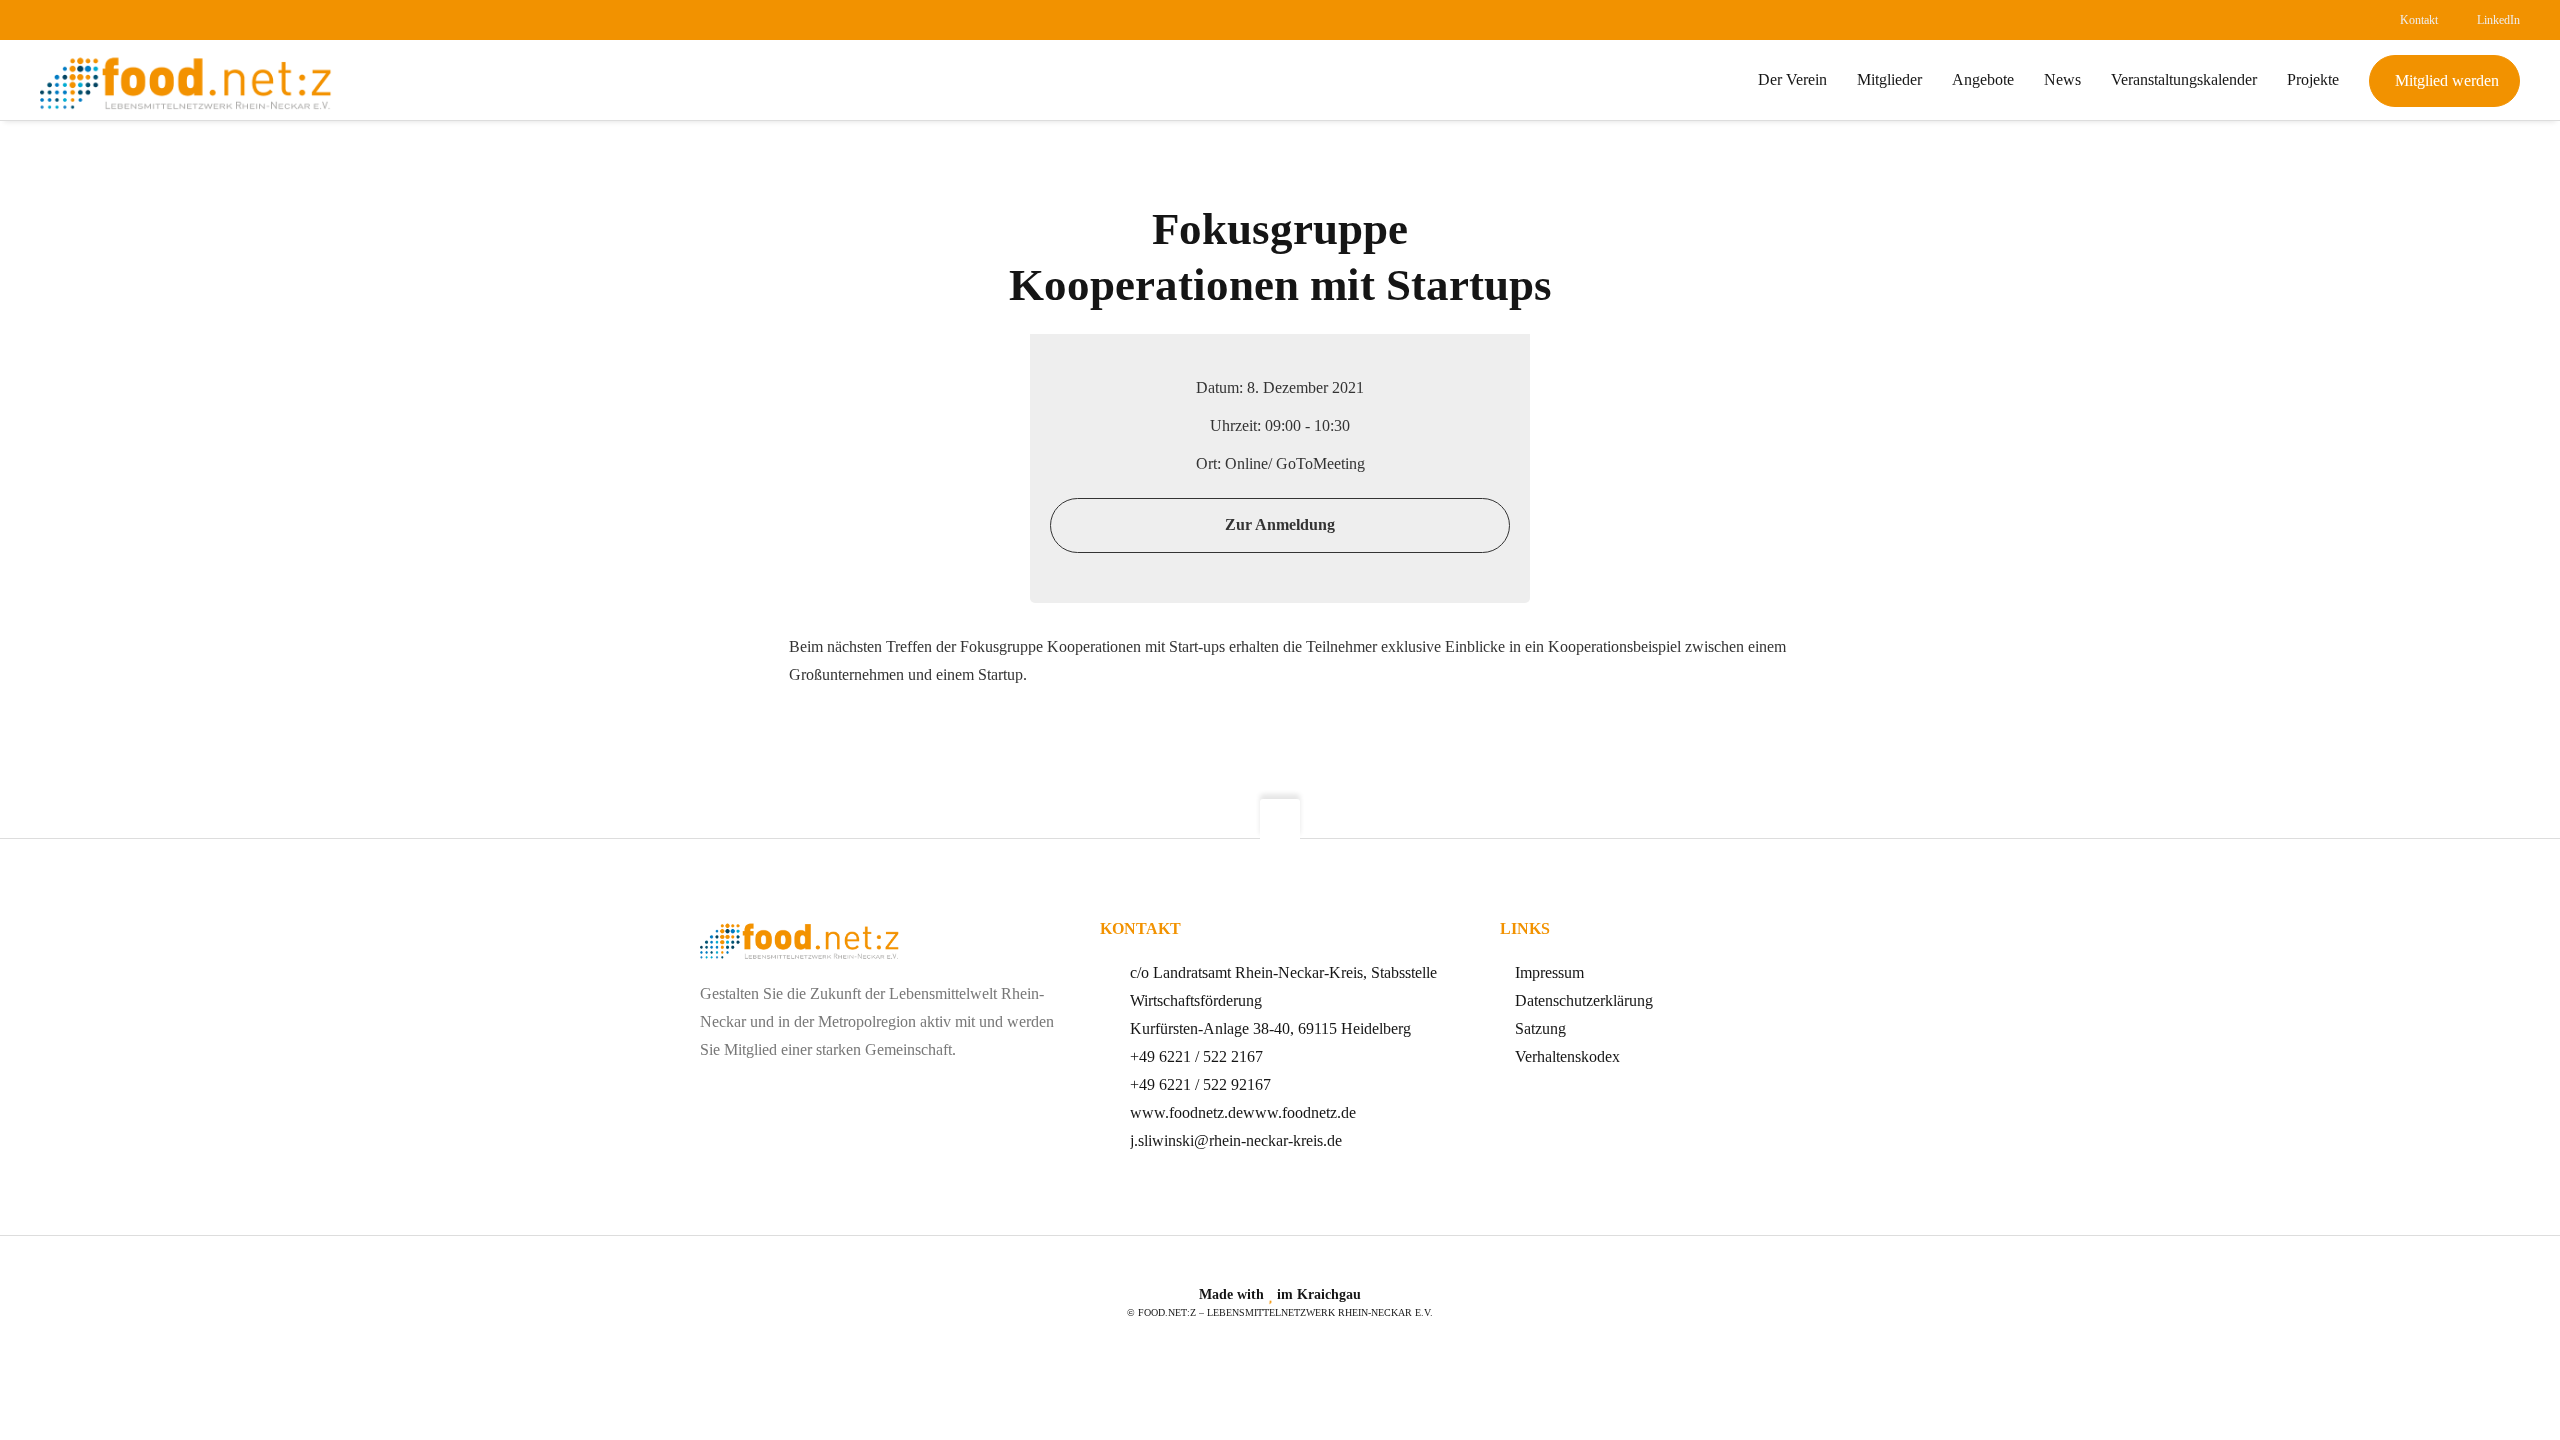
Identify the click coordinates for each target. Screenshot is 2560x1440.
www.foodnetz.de (1186, 1112)
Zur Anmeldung (1280, 524)
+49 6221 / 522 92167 (1200, 1084)
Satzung (1540, 1028)
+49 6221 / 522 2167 (1196, 1056)
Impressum (1549, 972)
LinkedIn (2498, 20)
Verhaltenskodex (1567, 1056)
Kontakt (2419, 20)
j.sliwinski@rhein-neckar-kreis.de (1236, 1140)
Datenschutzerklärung (1584, 1000)
